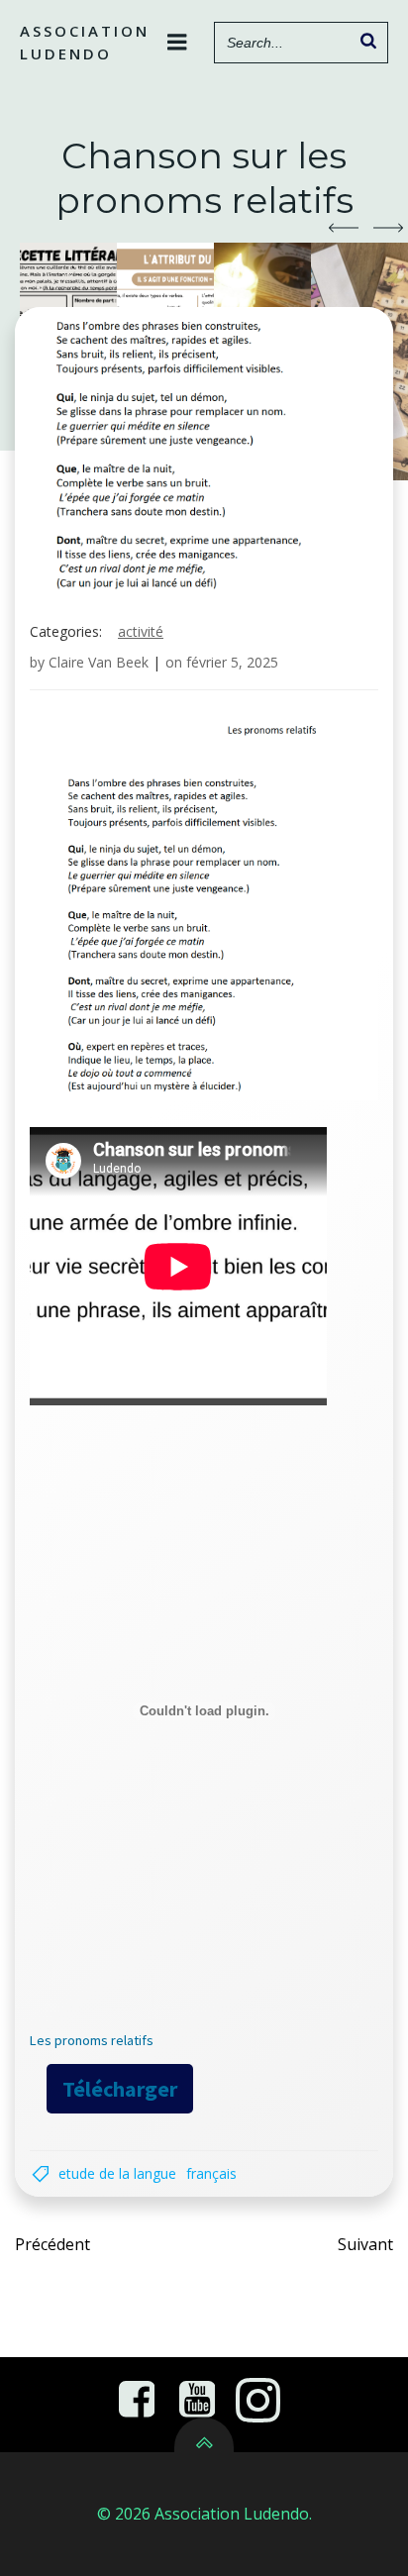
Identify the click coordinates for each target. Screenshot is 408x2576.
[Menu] (177, 43)
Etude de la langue (117, 2173)
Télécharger (120, 2089)
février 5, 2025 (232, 662)
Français (211, 2173)
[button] (344, 228)
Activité (141, 631)
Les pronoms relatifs (92, 2040)
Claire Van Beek (99, 662)
